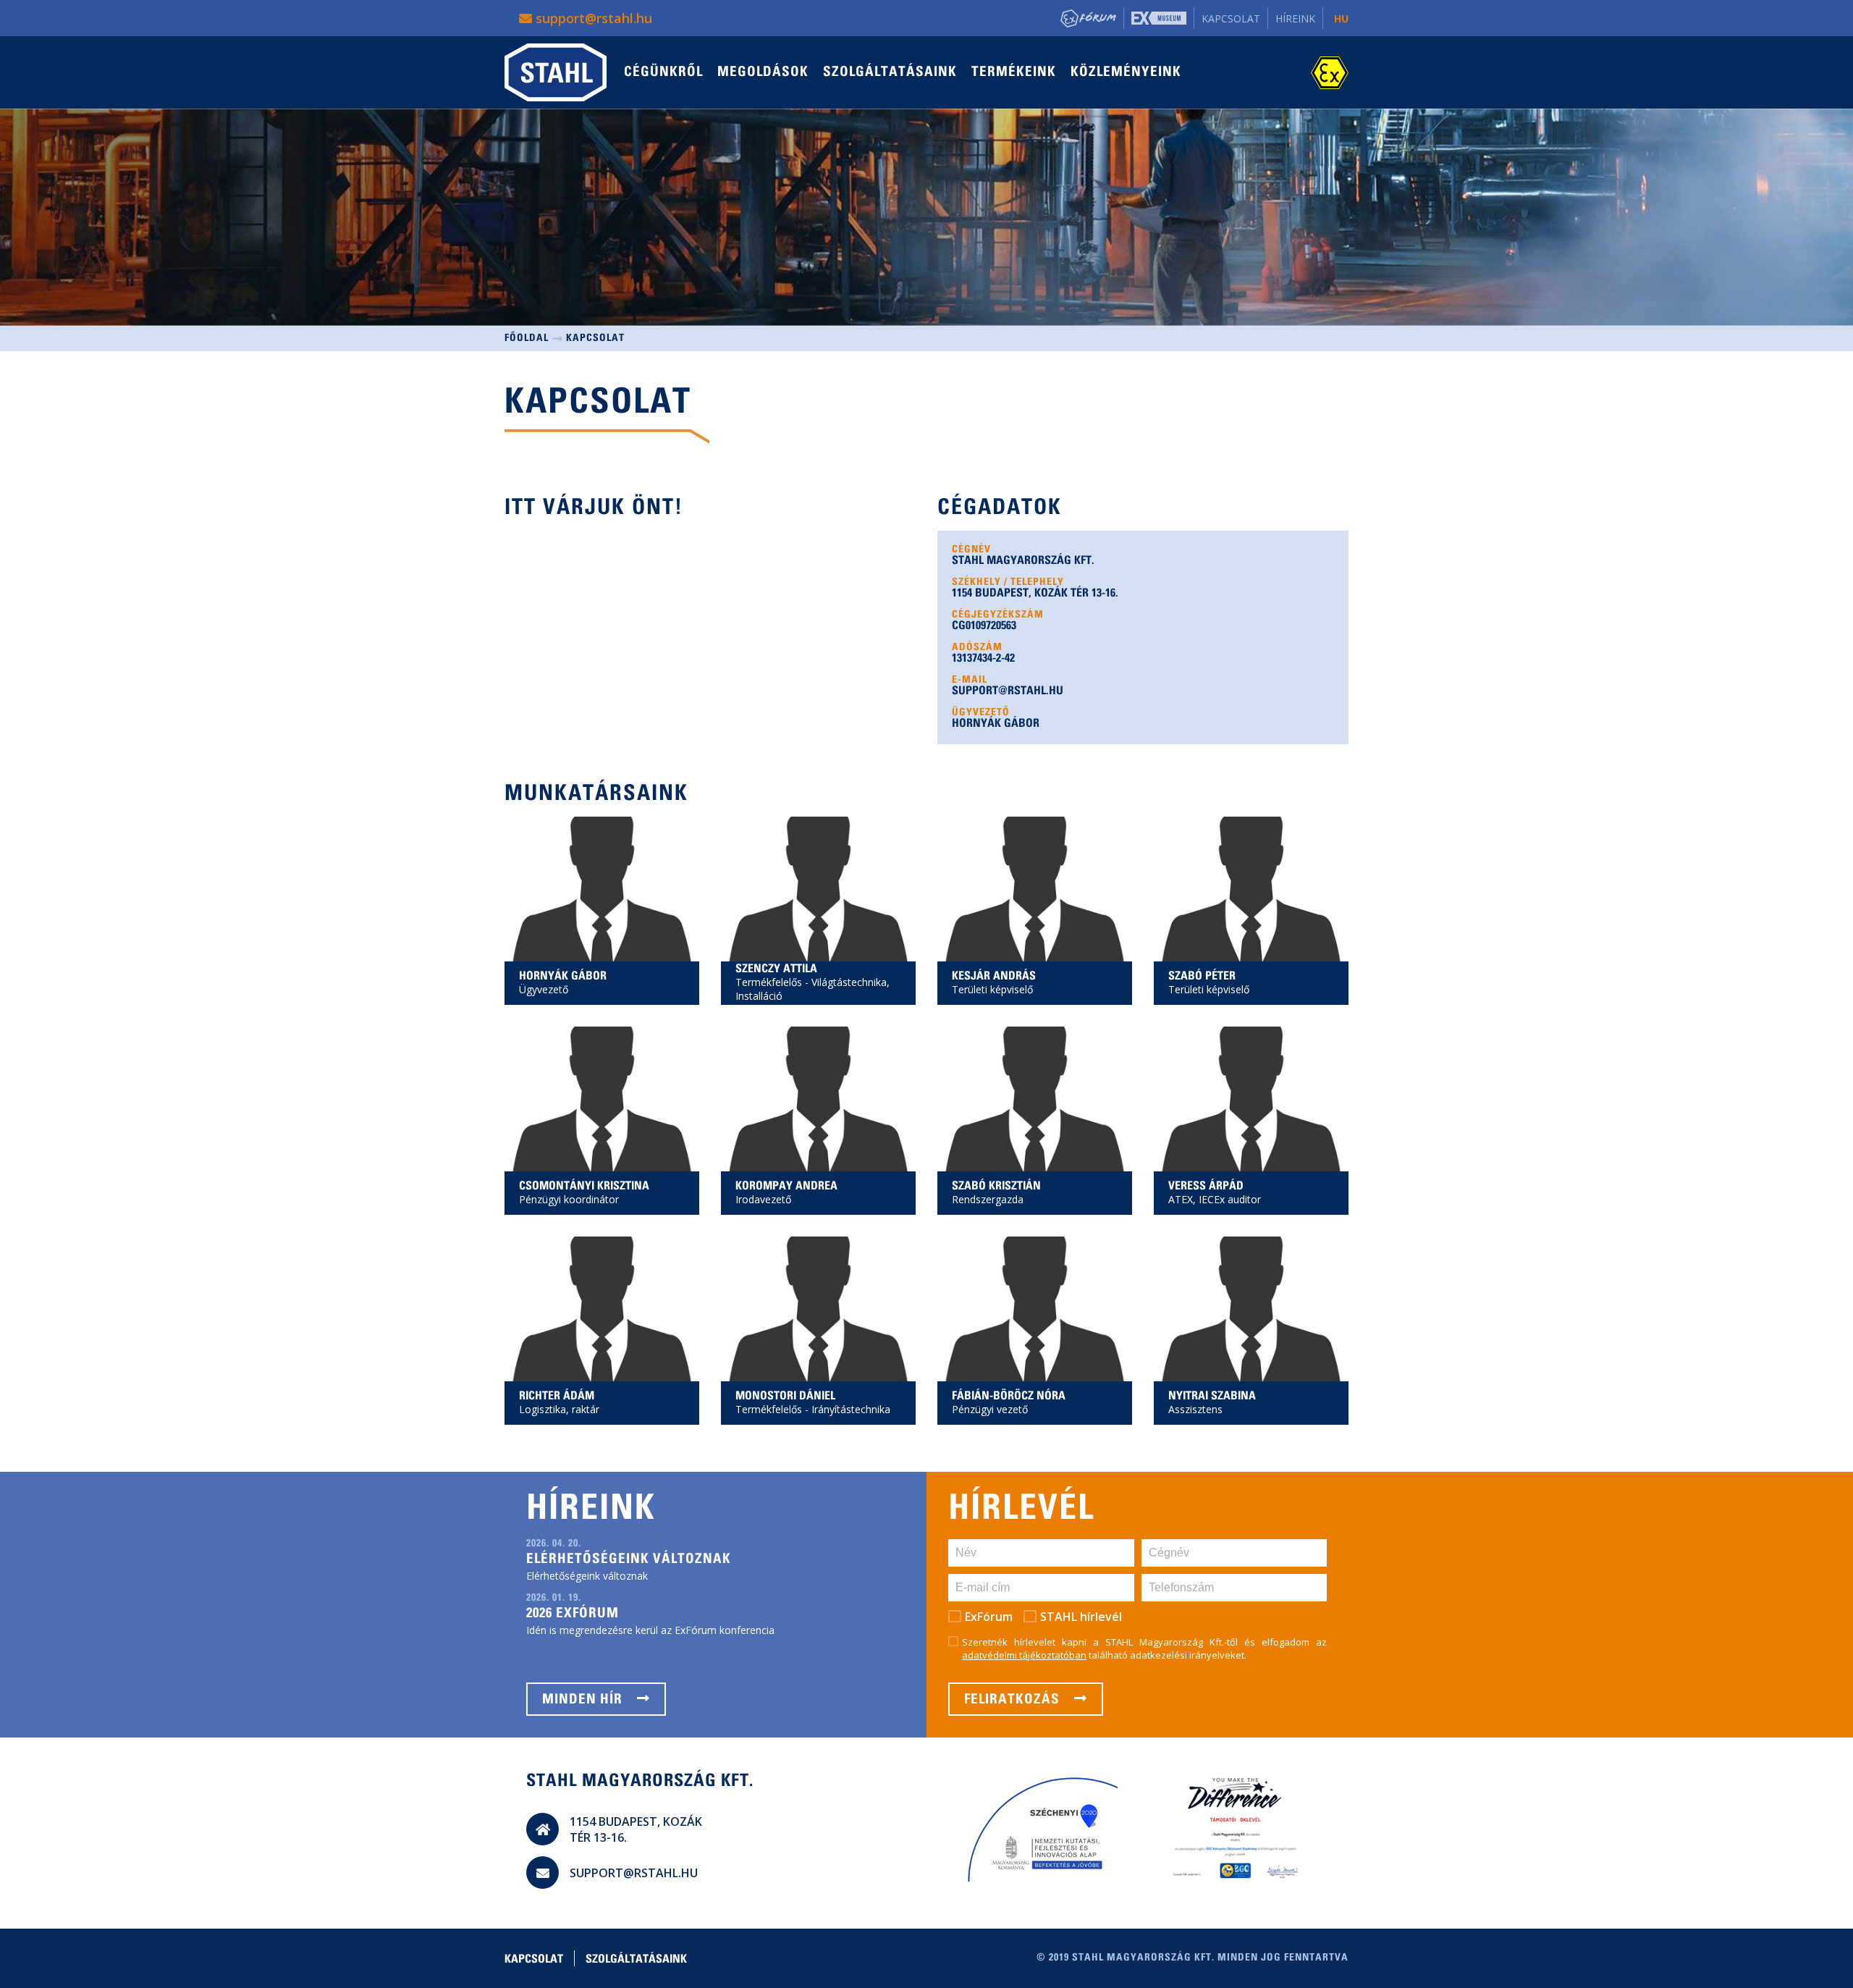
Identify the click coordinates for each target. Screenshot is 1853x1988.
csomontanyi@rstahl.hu (584, 1130)
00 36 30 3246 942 (1002, 901)
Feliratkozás (1014, 1700)
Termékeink (1014, 73)
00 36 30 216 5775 (569, 1321)
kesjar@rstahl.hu (1003, 920)
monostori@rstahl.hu (795, 1340)
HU (1341, 18)
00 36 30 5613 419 (569, 901)
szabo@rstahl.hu (1219, 920)
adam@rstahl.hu (569, 1340)
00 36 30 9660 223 (1219, 1111)
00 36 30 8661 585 (786, 1321)
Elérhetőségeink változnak (629, 1560)
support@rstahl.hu (592, 18)
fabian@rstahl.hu (1003, 1340)
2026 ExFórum (573, 1614)
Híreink (1295, 18)
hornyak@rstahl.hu (574, 920)
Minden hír (584, 1700)
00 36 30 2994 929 (1219, 901)
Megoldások (763, 73)
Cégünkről (663, 73)
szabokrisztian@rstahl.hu (1021, 1130)
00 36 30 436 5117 (786, 1111)
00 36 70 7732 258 (1002, 1321)
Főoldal (527, 339)
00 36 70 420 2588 (1002, 1111)
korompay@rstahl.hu (795, 1130)
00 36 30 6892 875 (786, 901)
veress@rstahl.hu (1220, 1130)
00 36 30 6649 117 (569, 1111)
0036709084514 (1214, 1321)
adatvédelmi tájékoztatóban (1024, 1655)
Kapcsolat (1231, 18)
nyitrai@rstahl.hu (1219, 1340)
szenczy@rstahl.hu (790, 920)
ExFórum (989, 1617)
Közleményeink (1126, 73)
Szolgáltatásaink (890, 73)
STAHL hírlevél (1081, 1617)
